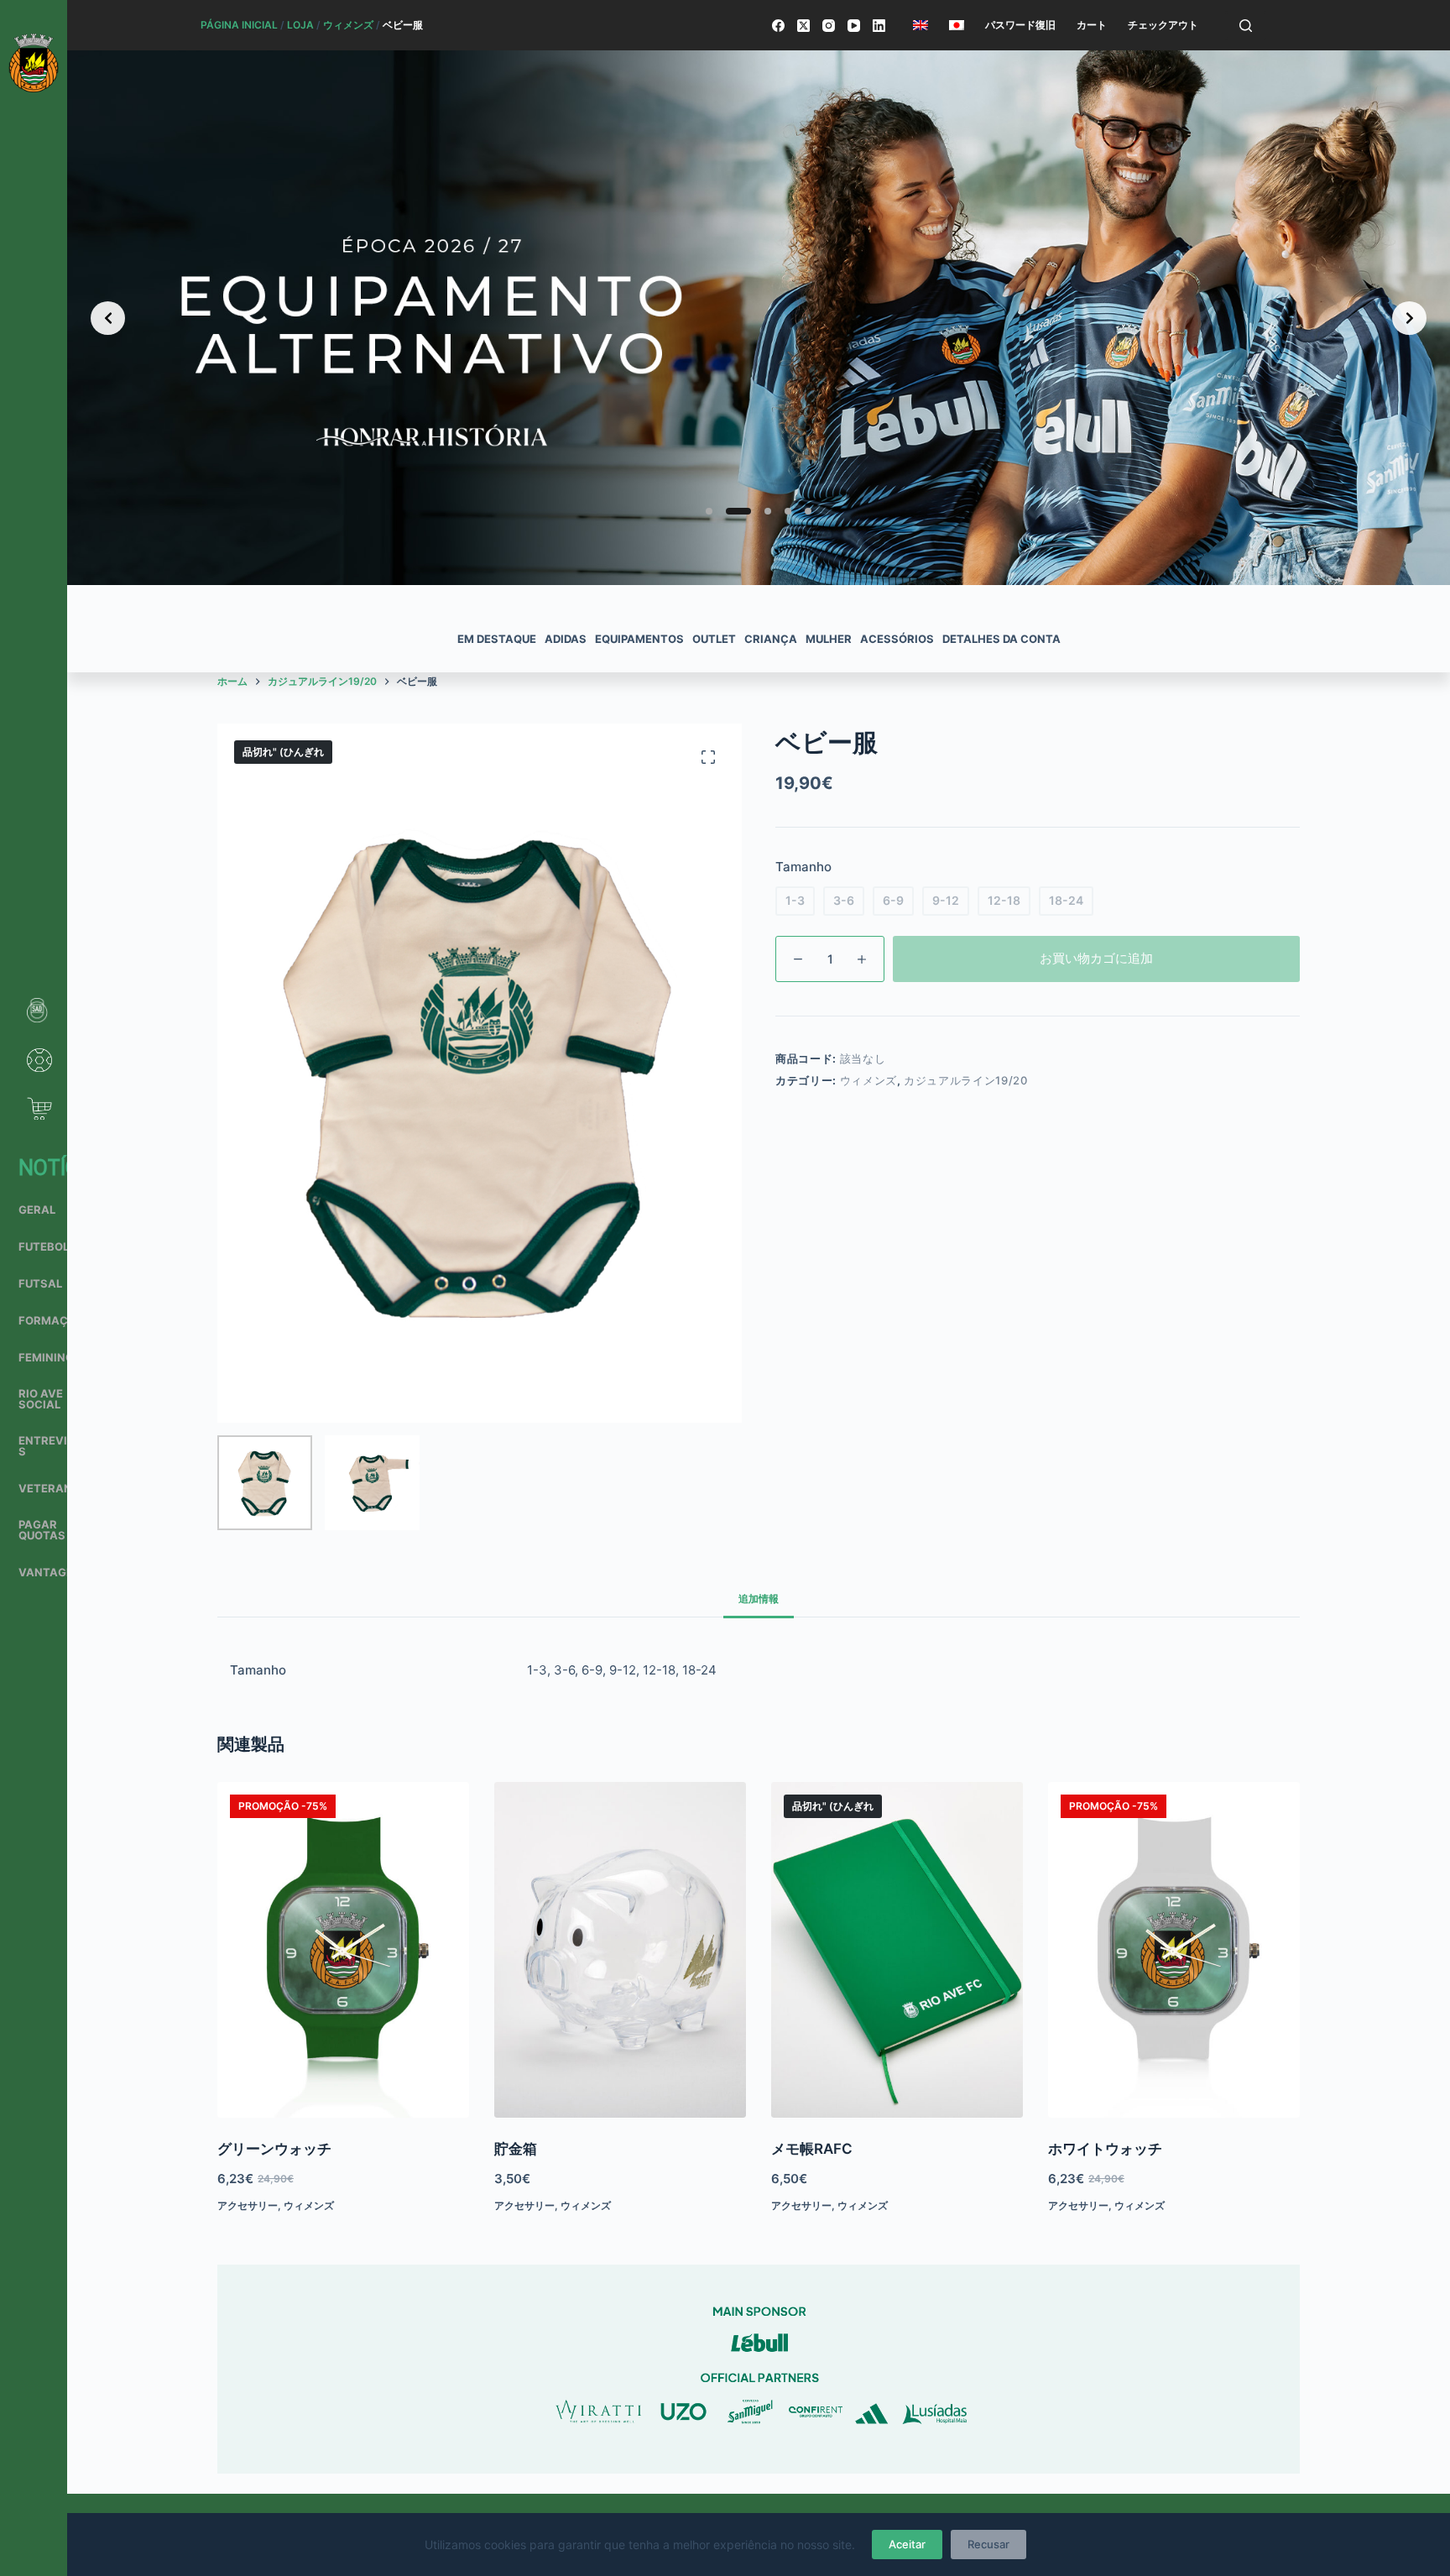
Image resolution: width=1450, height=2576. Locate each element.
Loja (300, 25)
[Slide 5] (808, 511)
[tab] (759, 1599)
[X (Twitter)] (803, 26)
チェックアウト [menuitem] (1163, 25)
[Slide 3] (759, 511)
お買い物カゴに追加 (1096, 958)
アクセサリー (248, 2205)
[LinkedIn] (879, 26)
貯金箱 (516, 2149)
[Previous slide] (108, 318)
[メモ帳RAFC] (897, 1950)
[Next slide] (1409, 318)
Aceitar (907, 2544)
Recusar (988, 2544)
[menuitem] (920, 25)
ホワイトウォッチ (1105, 2149)
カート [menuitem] (1092, 25)
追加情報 (759, 1599)
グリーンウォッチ (274, 2149)
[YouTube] (854, 26)
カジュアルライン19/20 (965, 1080)
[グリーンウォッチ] (343, 1950)
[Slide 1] (709, 511)
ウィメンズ (348, 25)
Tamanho (803, 867)
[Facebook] (778, 26)
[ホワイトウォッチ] (1174, 1950)
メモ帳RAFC (812, 2149)
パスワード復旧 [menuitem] (1020, 25)
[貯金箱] (620, 1950)
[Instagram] (829, 26)
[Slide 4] (788, 511)
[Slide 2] (729, 511)
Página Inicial (239, 25)
